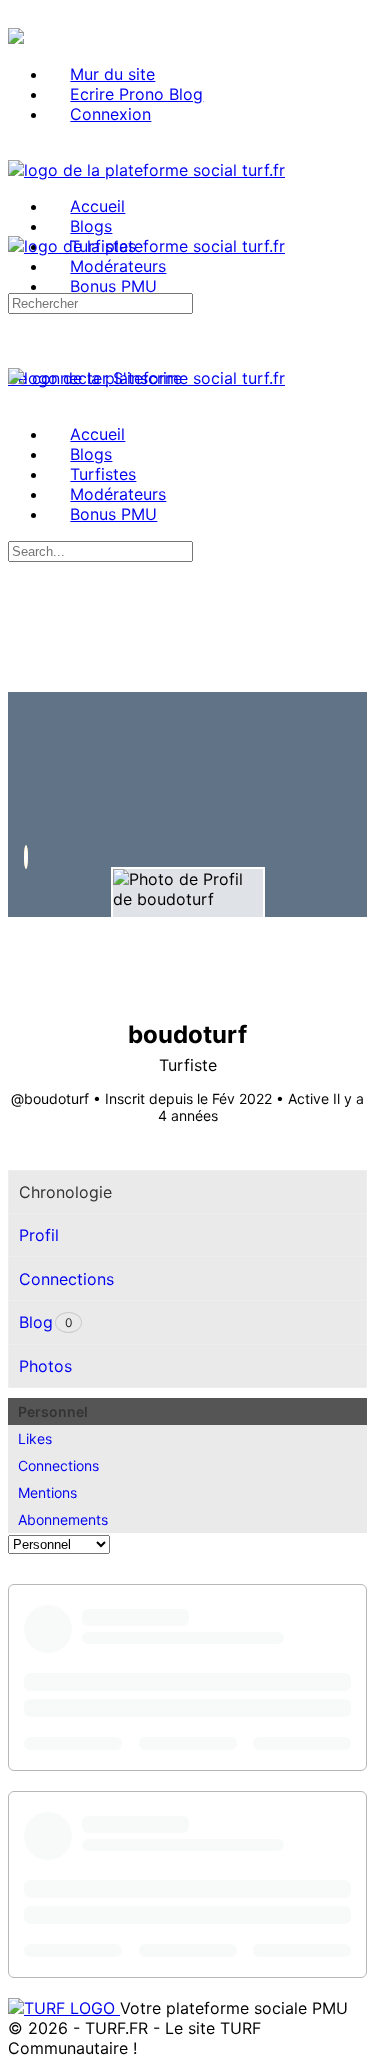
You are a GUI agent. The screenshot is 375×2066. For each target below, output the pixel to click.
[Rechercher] (19, 358)
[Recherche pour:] (100, 302)
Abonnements (63, 1519)
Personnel (53, 1411)
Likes (35, 1438)
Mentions (47, 1492)
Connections (58, 1465)
